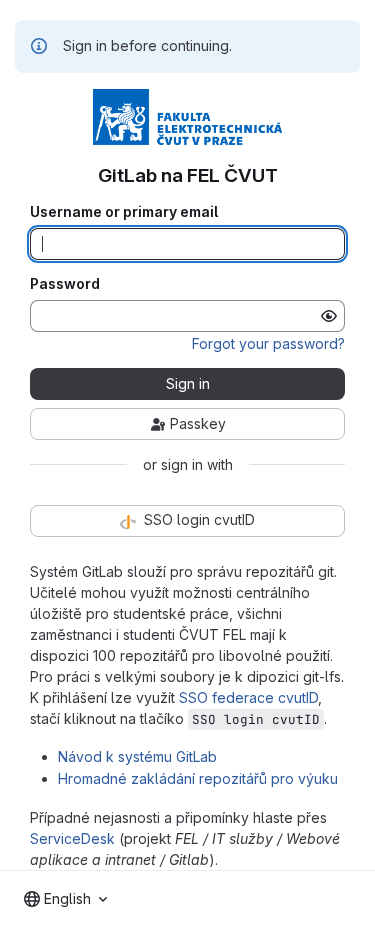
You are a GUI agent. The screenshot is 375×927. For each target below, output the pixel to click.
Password (65, 284)
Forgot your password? (268, 343)
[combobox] (65, 899)
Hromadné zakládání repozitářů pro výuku (198, 778)
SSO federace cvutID (248, 697)
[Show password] (329, 316)
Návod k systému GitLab (137, 756)
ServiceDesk (72, 838)
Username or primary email (124, 212)
